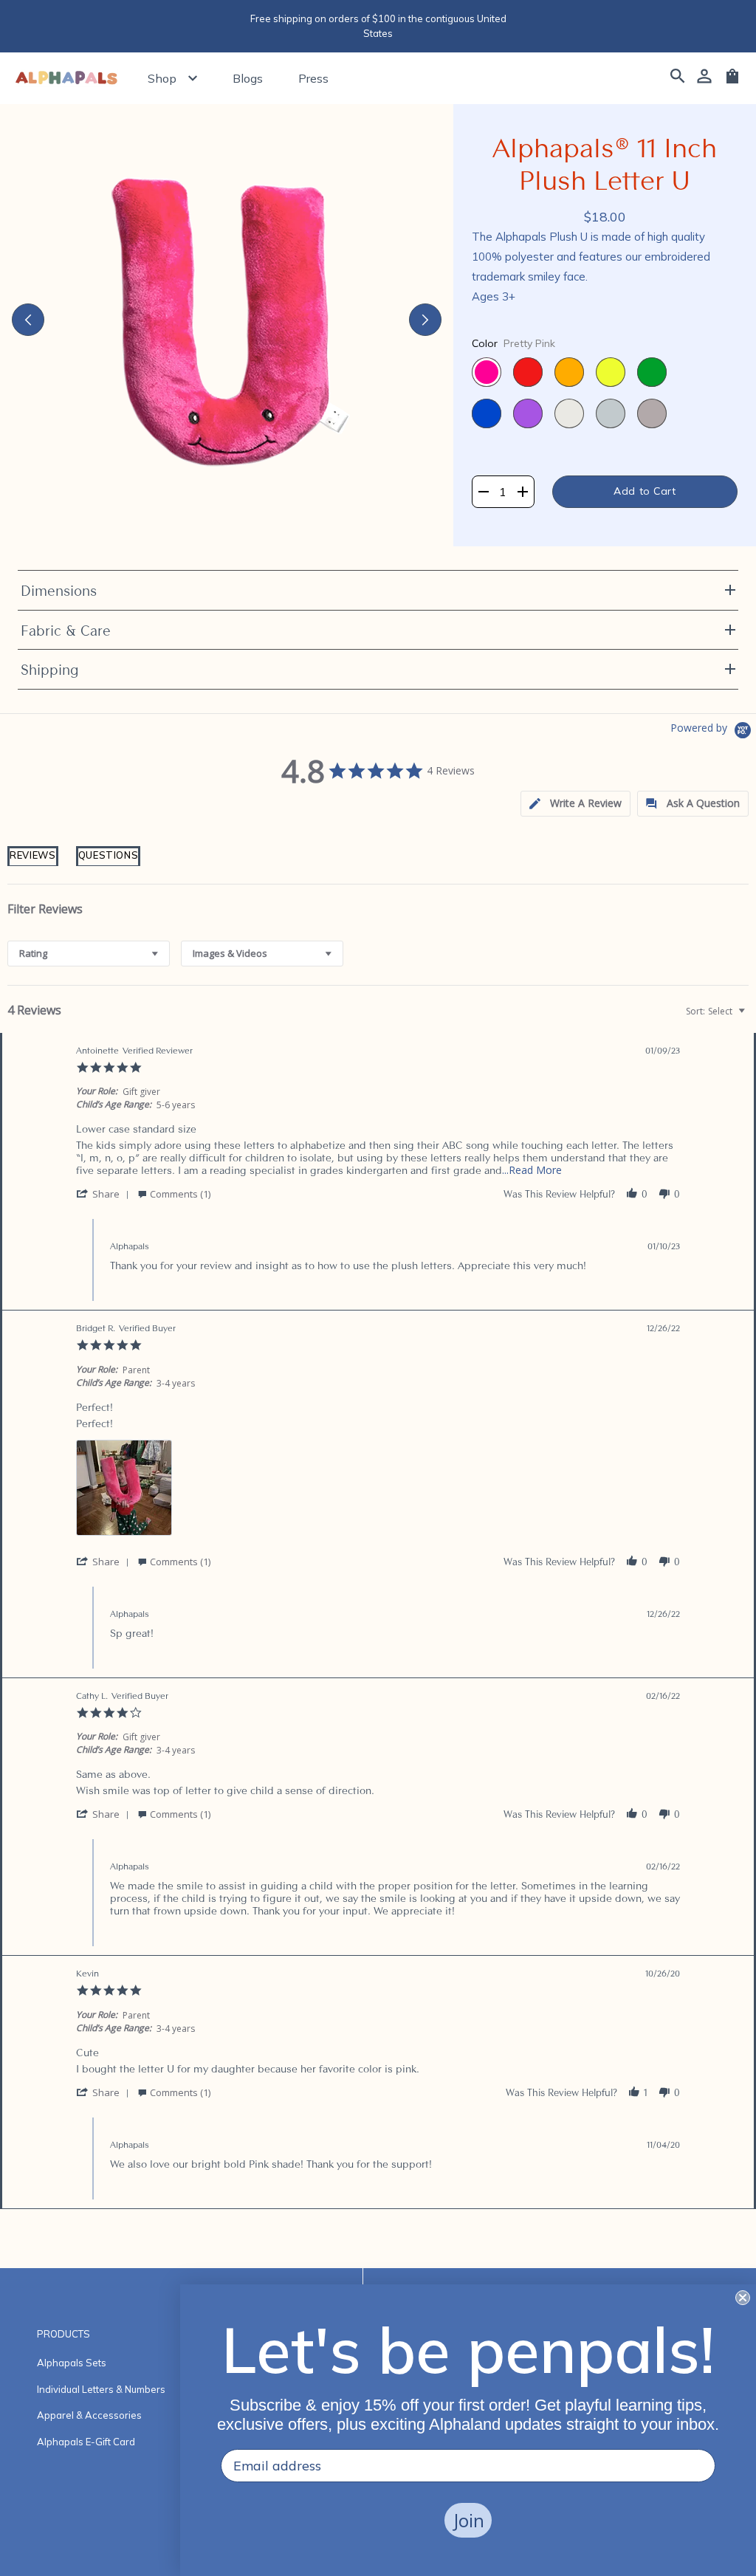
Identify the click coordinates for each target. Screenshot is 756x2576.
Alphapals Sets (72, 2363)
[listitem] (124, 1488)
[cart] (732, 81)
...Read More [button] (532, 1170)
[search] (678, 78)
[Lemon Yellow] (611, 372)
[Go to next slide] (425, 320)
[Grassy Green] (652, 372)
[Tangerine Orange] (569, 372)
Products (63, 2334)
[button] (575, 804)
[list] (378, 1492)
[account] (704, 78)
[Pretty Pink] (487, 372)
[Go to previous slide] (28, 320)
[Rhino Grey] (652, 413)
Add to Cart (645, 491)
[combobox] (89, 954)
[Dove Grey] (611, 413)
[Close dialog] (743, 2298)
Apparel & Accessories (89, 2415)
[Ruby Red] (528, 372)
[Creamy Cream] (569, 413)
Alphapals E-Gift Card (86, 2442)
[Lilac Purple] (528, 413)
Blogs (248, 78)
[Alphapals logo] (66, 79)
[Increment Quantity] (522, 492)
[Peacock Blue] (487, 413)
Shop (162, 78)
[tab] (33, 865)
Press (313, 78)
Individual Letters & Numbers (101, 2389)
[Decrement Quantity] (483, 492)
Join (468, 2520)
